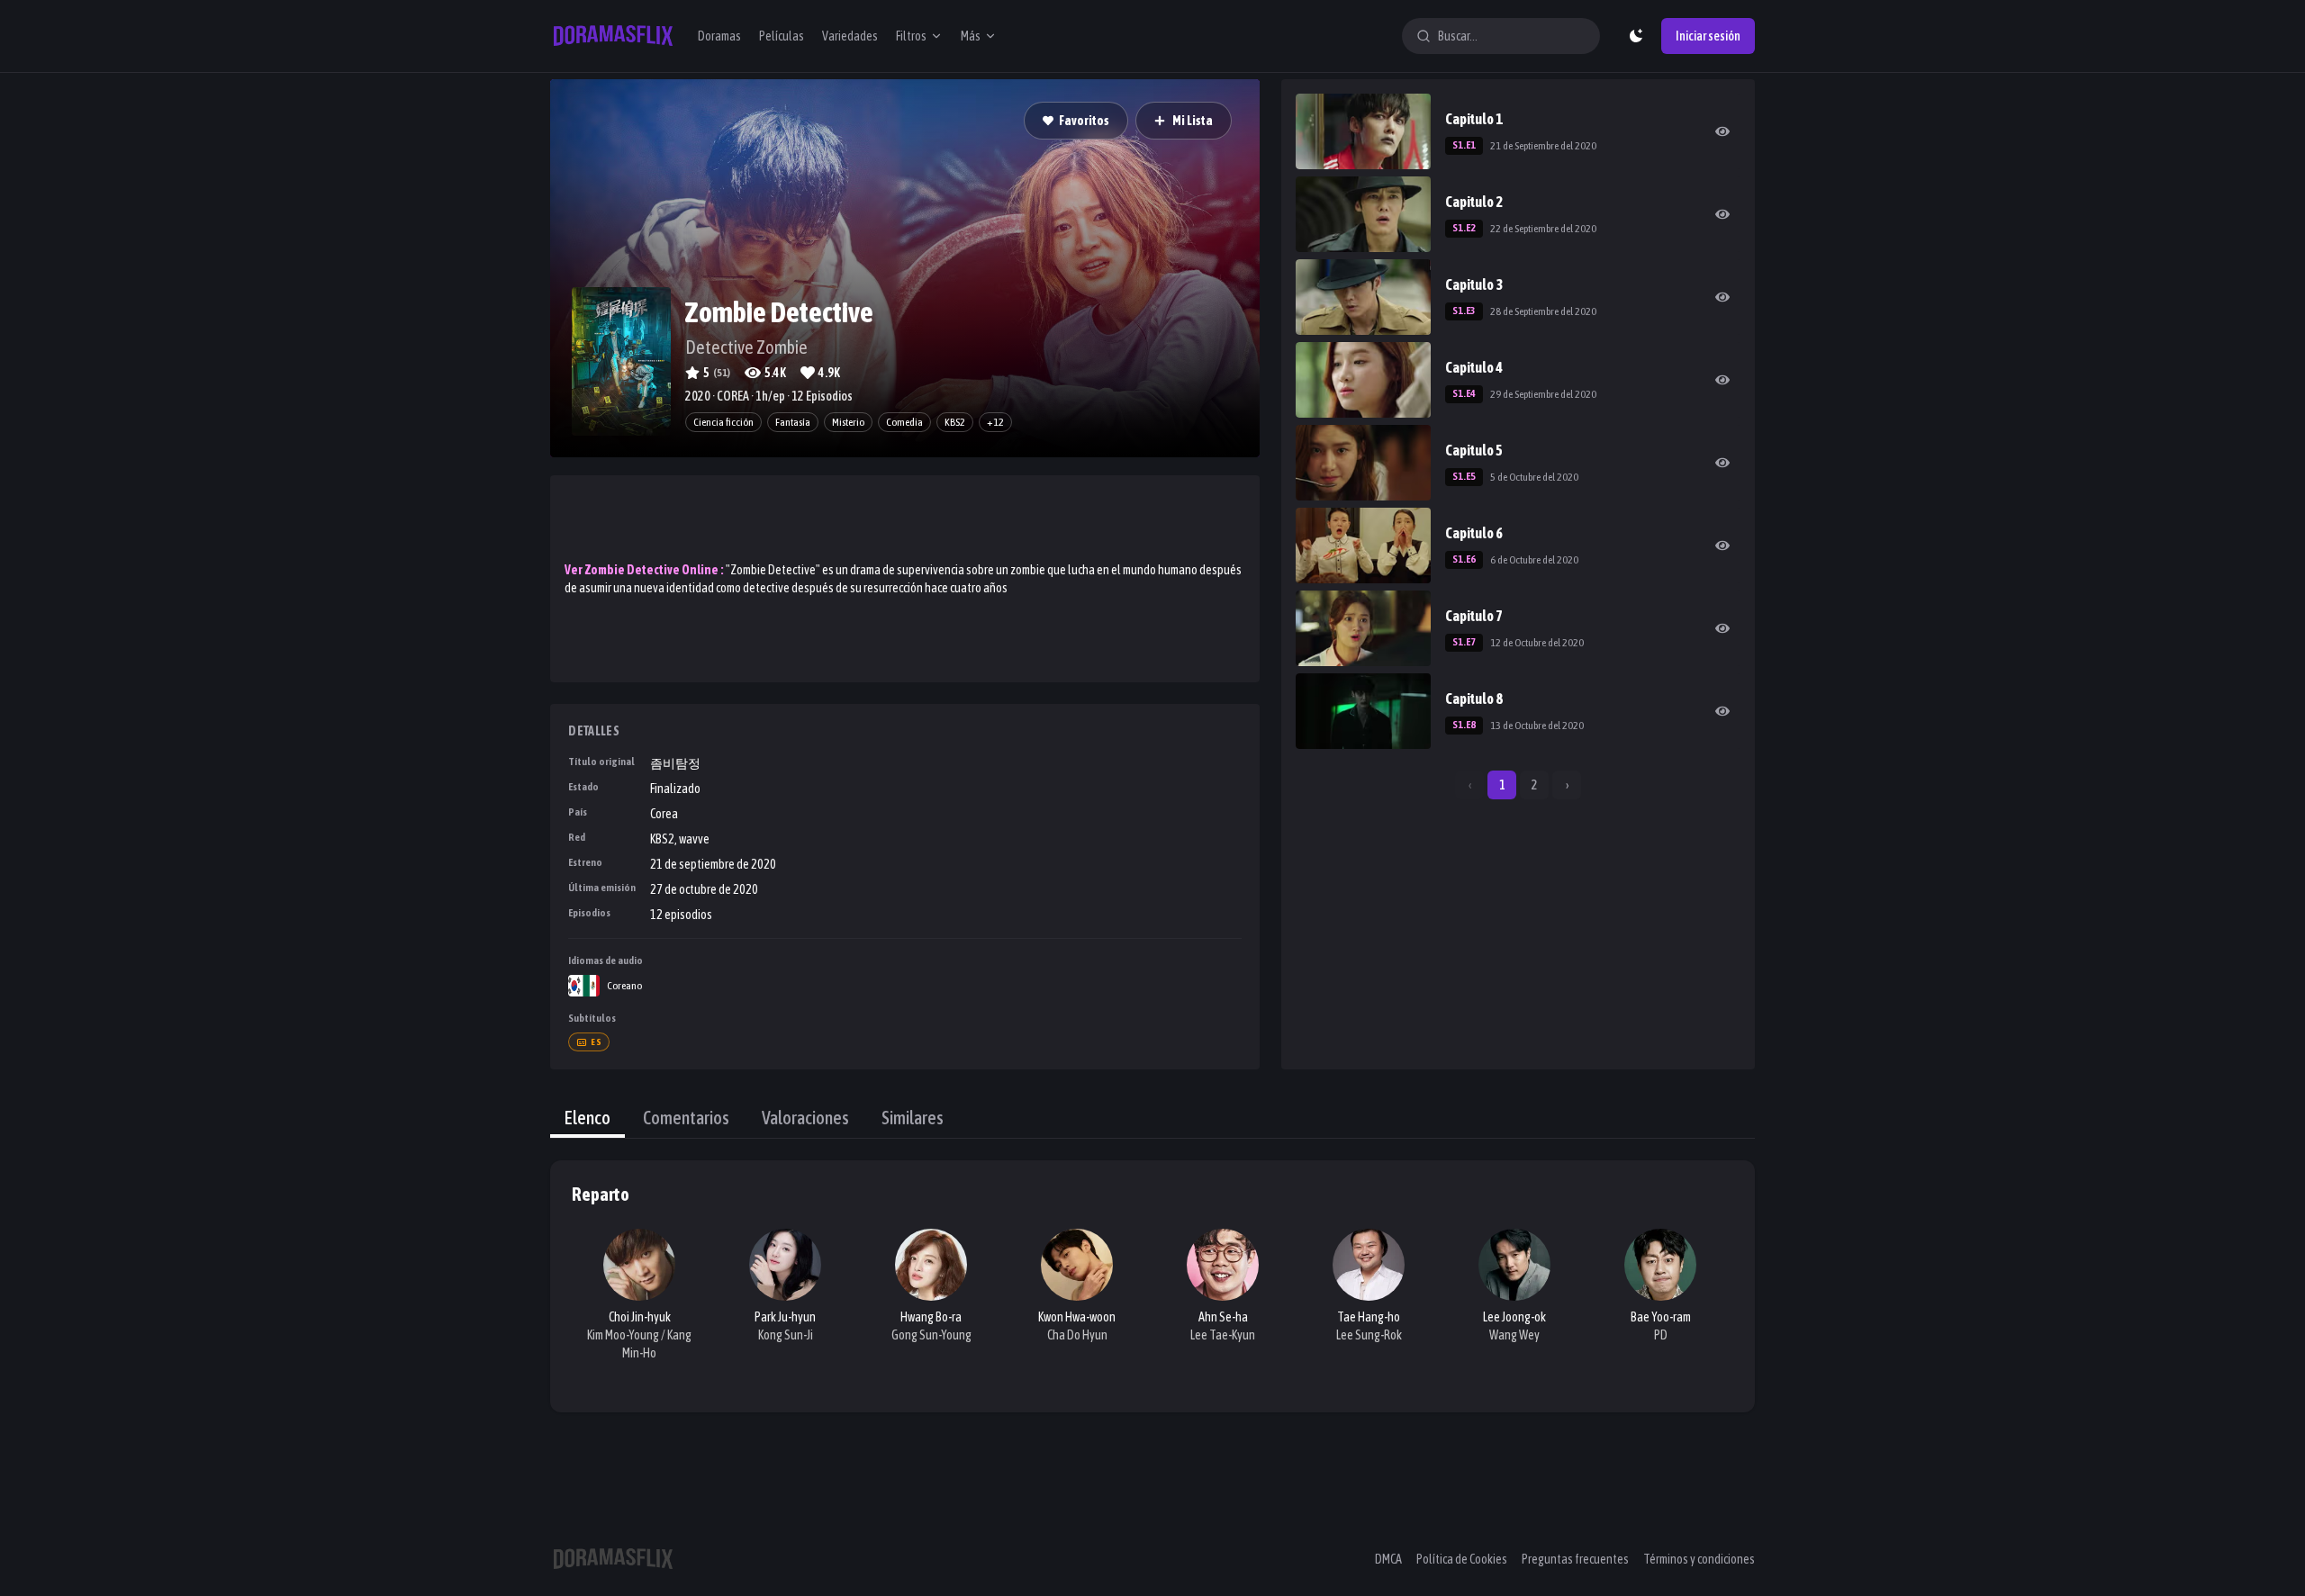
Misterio (848, 422)
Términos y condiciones (1699, 1559)
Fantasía (793, 422)
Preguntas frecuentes (1575, 1559)
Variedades (850, 36)
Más (971, 36)
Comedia (904, 422)
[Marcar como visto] (1722, 131)
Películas (782, 36)
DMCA (1388, 1559)
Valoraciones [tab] (805, 1118)
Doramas (719, 36)
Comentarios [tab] (686, 1118)
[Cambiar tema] (1636, 36)
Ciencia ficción (723, 422)
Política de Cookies (1462, 1559)
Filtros (911, 36)
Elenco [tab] (588, 1118)
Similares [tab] (913, 1118)
